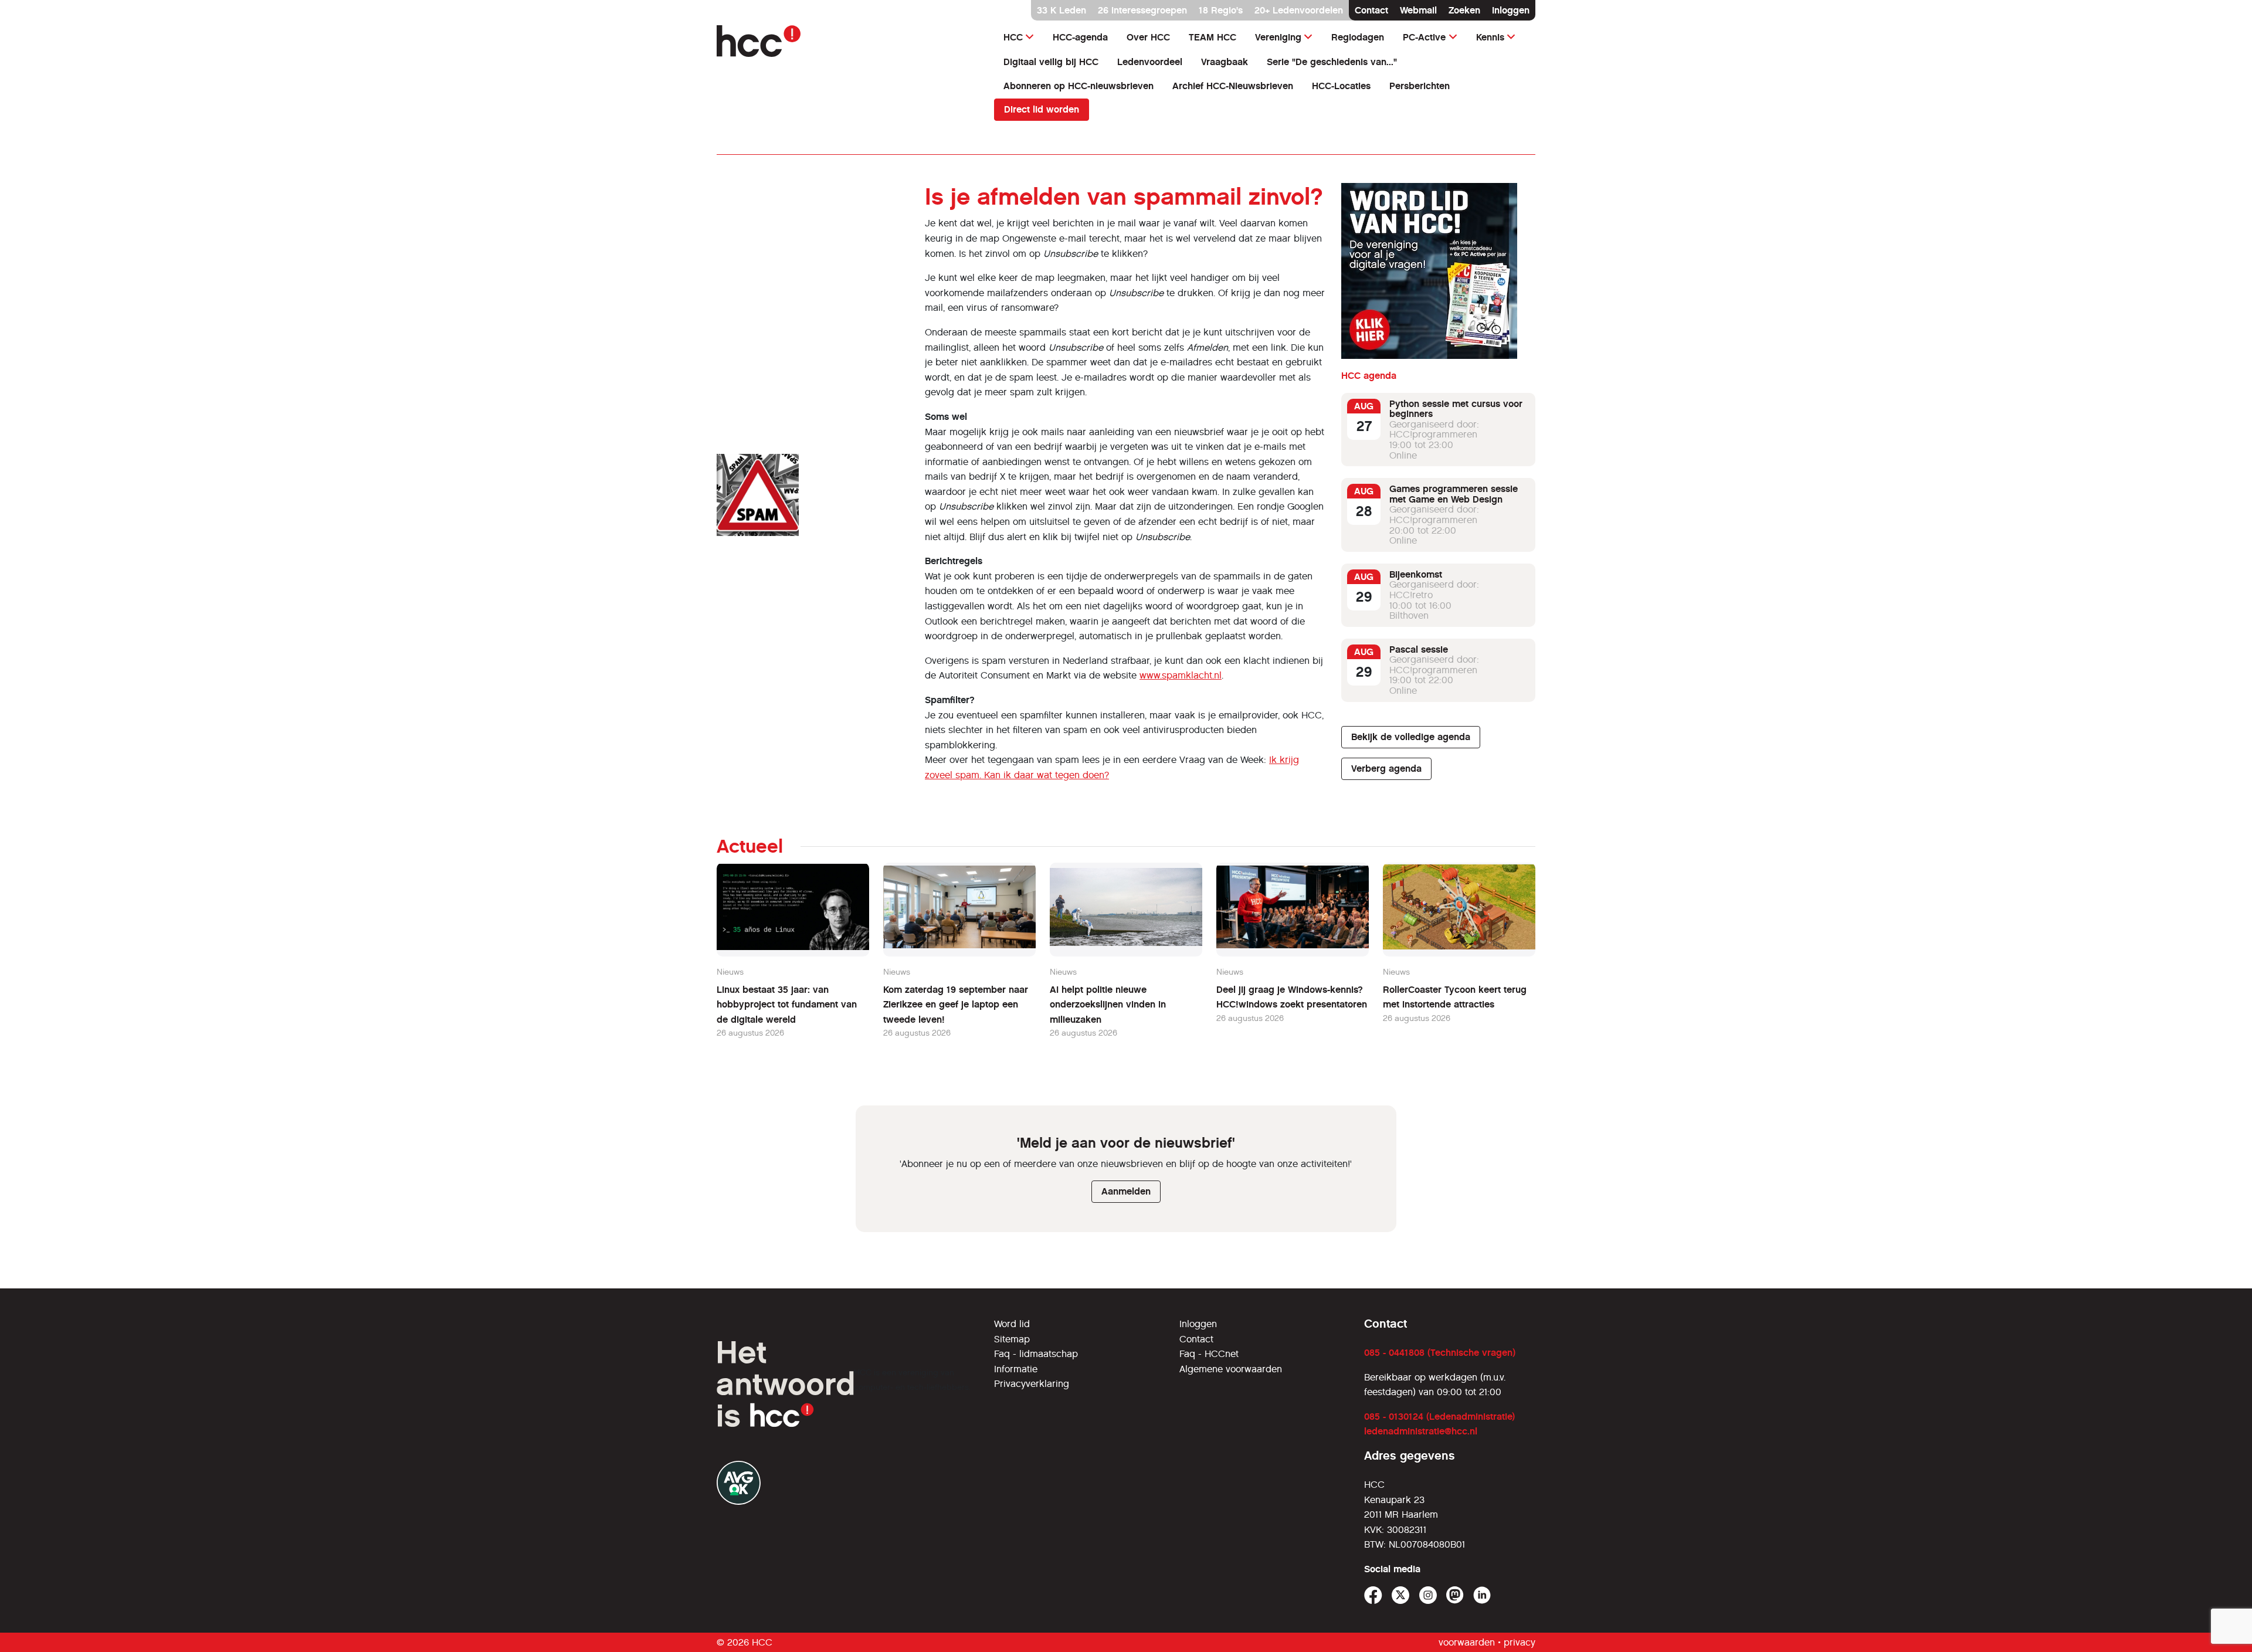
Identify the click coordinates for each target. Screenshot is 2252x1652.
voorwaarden (1467, 1642)
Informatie (1016, 1369)
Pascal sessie (1419, 649)
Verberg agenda (1386, 769)
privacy (1520, 1642)
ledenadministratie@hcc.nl (1421, 1431)
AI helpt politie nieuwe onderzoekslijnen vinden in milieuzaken (1108, 1005)
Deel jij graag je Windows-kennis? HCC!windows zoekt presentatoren (1292, 997)
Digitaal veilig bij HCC (1051, 62)
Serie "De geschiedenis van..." (1332, 62)
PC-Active (1424, 37)
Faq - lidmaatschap (1036, 1354)
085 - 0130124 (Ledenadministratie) (1439, 1417)
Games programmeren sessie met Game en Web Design (1454, 495)
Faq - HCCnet (1209, 1354)
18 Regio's (1221, 10)
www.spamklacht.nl (1181, 675)
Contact (1371, 10)
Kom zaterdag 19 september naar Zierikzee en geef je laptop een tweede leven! (956, 1005)
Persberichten (1420, 86)
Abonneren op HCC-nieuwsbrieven (1078, 86)
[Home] (848, 41)
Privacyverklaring (1032, 1384)
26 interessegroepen (1142, 10)
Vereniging (1278, 37)
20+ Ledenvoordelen (1299, 10)
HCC (1013, 37)
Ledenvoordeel (1150, 62)
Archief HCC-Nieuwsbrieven (1233, 86)
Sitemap (1012, 1339)
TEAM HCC (1213, 37)
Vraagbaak (1225, 62)
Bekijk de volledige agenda (1411, 737)
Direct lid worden (1042, 109)
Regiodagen (1358, 37)
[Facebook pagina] (1373, 1595)
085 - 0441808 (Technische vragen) (1440, 1353)
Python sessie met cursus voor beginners (1456, 409)
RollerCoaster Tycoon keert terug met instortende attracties (1455, 997)
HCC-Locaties (1341, 86)
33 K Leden (1061, 10)
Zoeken (1464, 10)
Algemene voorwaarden (1231, 1369)
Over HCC (1148, 37)
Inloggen (1511, 10)
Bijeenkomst (1416, 574)
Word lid (1012, 1324)
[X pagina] (1401, 1595)
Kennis (1490, 37)
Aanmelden (1126, 1191)
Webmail (1418, 10)
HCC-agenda (1080, 37)
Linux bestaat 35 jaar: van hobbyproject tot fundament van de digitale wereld (787, 1005)
